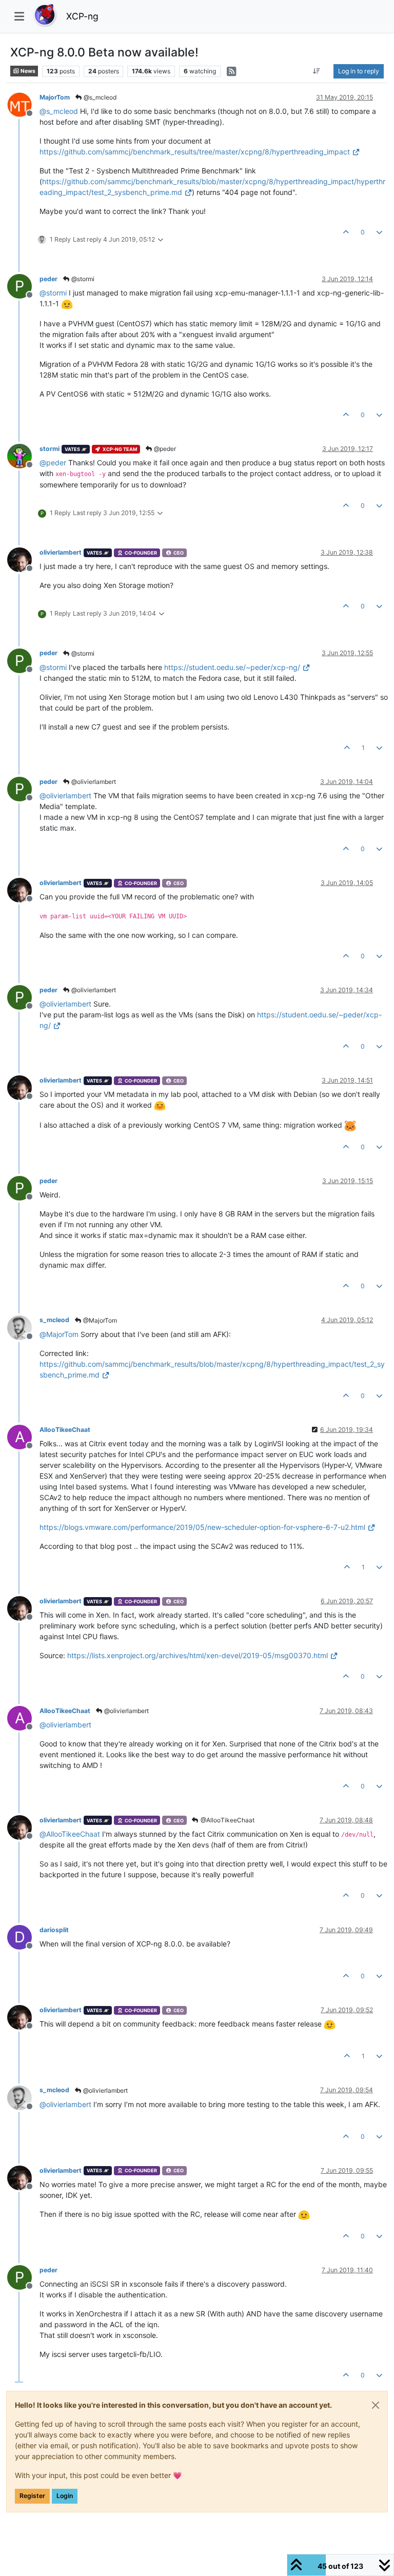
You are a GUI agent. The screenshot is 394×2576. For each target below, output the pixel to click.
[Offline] (23, 104)
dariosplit (54, 1930)
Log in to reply (359, 71)
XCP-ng (82, 16)
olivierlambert (61, 552)
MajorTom (55, 97)
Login (65, 2496)
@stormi (82, 279)
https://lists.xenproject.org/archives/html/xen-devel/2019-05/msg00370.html (198, 1655)
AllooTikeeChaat (65, 1430)
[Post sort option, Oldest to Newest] (317, 71)
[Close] (376, 2405)
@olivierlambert (93, 782)
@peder (164, 449)
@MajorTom (99, 1320)
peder (48, 279)
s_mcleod (54, 1320)
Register (32, 2496)
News (27, 71)
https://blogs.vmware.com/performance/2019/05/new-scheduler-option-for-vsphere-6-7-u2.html (202, 1527)
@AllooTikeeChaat (227, 1820)
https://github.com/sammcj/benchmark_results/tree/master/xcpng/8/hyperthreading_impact (195, 152)
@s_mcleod (99, 97)
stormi (50, 449)
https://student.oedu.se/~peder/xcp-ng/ (232, 667)
